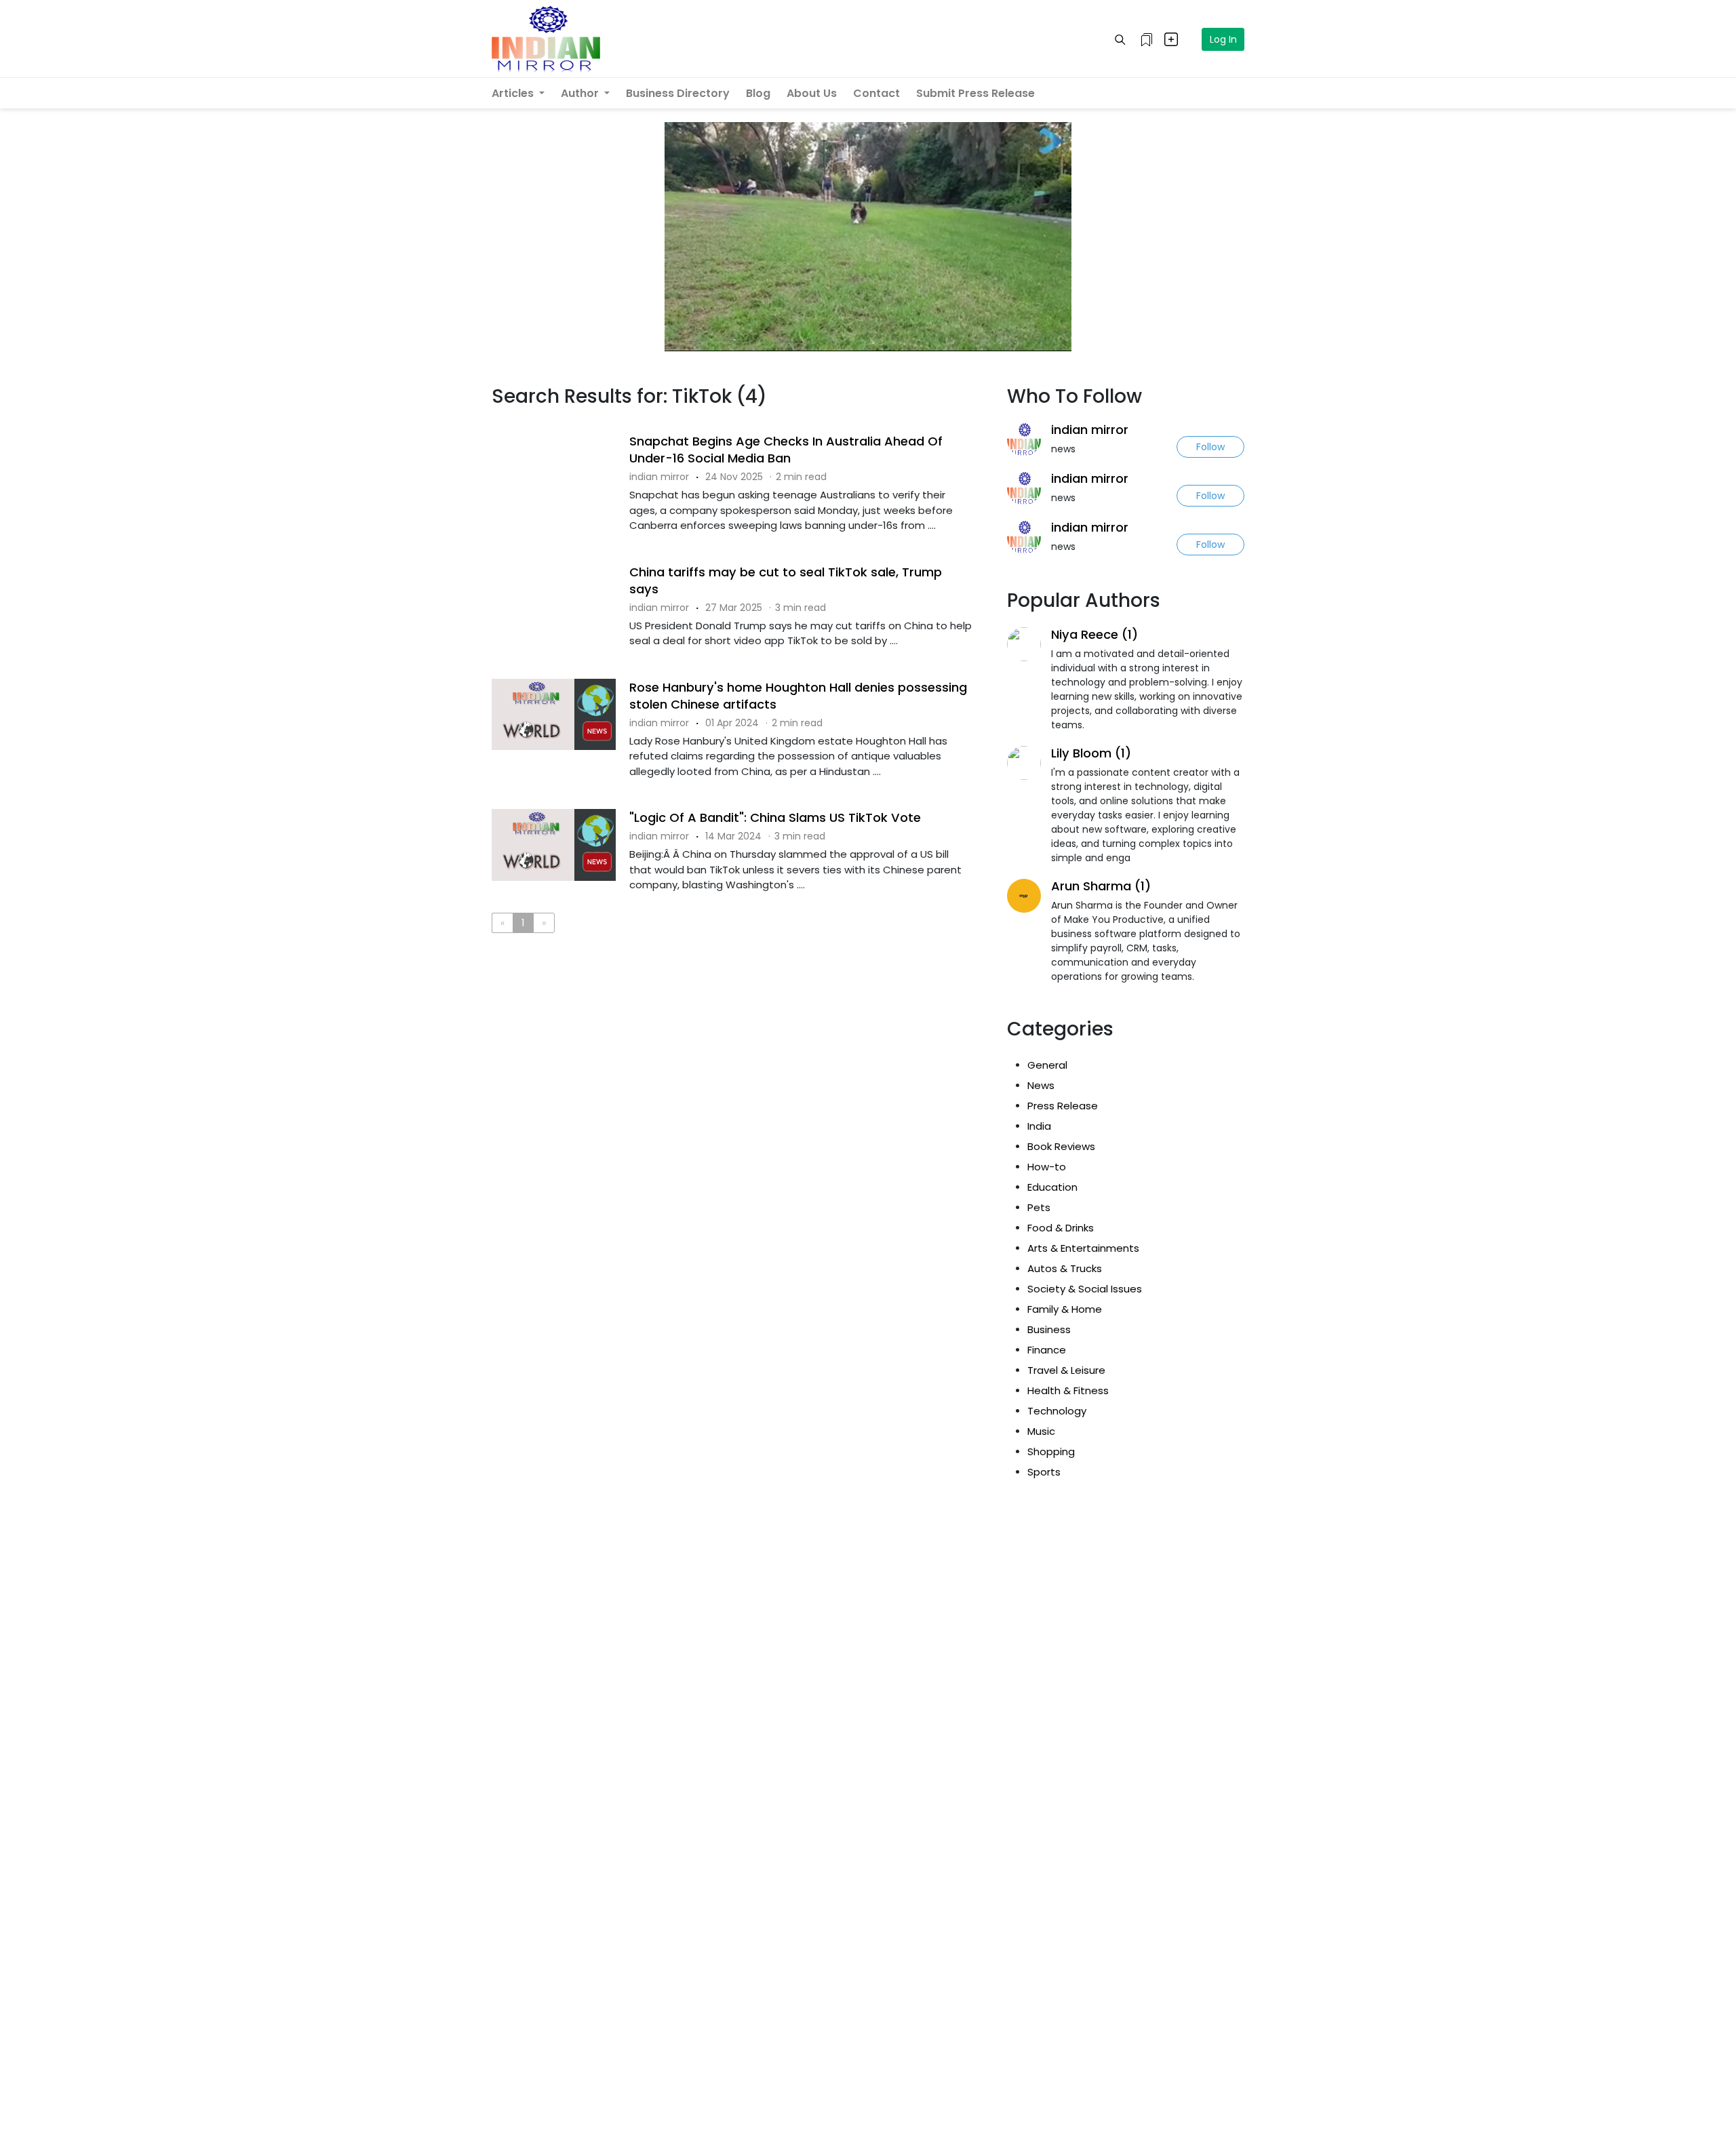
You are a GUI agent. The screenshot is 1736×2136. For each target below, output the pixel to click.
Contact (876, 93)
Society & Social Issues (1085, 1289)
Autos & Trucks (1065, 1268)
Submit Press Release (975, 93)
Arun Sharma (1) (1101, 886)
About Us (812, 93)
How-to (1047, 1167)
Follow (1210, 447)
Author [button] (581, 93)
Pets (1039, 1207)
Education (1052, 1187)
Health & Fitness (1068, 1390)
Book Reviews (1061, 1146)
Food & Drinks (1061, 1228)
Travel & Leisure (1066, 1370)
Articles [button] (514, 93)
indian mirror (1090, 430)
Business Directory (678, 93)
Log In (1223, 39)
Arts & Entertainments (1083, 1248)
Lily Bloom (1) (1091, 753)
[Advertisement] (739, 999)
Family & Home (1065, 1309)
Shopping (1051, 1451)
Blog (758, 93)
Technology (1057, 1411)
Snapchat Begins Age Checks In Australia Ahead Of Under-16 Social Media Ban (786, 450)
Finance (1047, 1350)
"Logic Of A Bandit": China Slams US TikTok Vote (775, 817)
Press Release (1063, 1106)
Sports (1044, 1472)
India (1039, 1126)
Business (1049, 1329)
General (1047, 1065)
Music (1041, 1431)
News (1041, 1085)
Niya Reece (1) (1094, 634)
